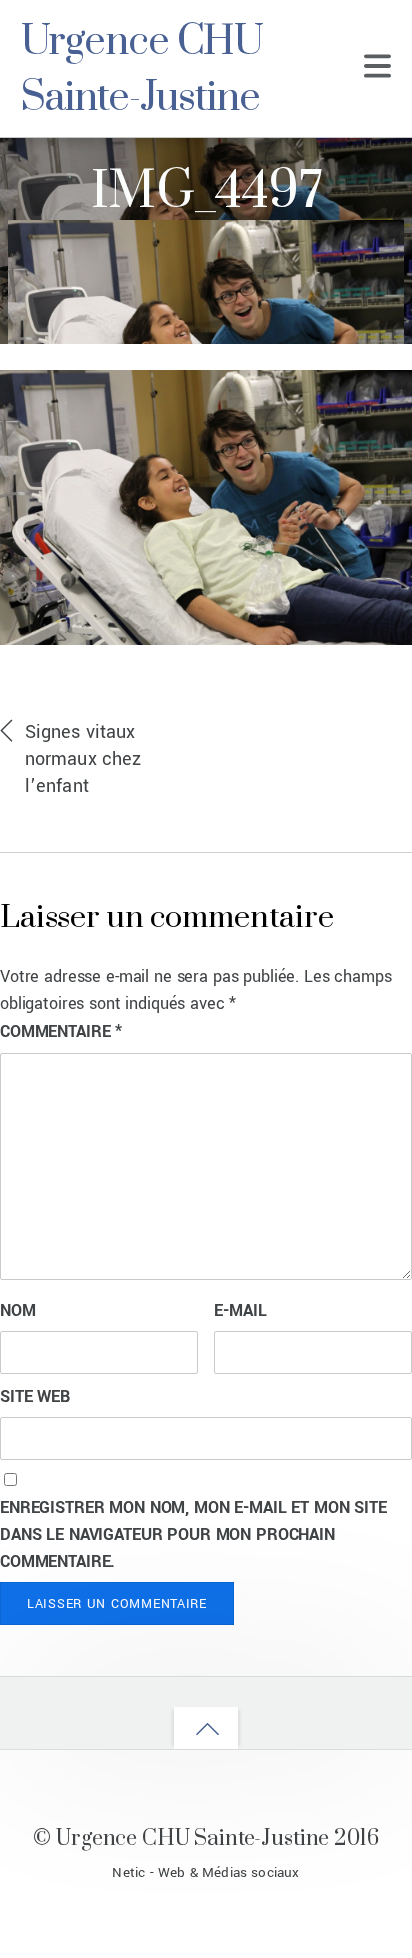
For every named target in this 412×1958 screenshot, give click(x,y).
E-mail (240, 1310)
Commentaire (61, 1031)
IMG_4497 (206, 192)
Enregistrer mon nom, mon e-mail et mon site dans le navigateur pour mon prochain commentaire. (193, 1534)
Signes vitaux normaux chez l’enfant (83, 759)
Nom (18, 1310)
